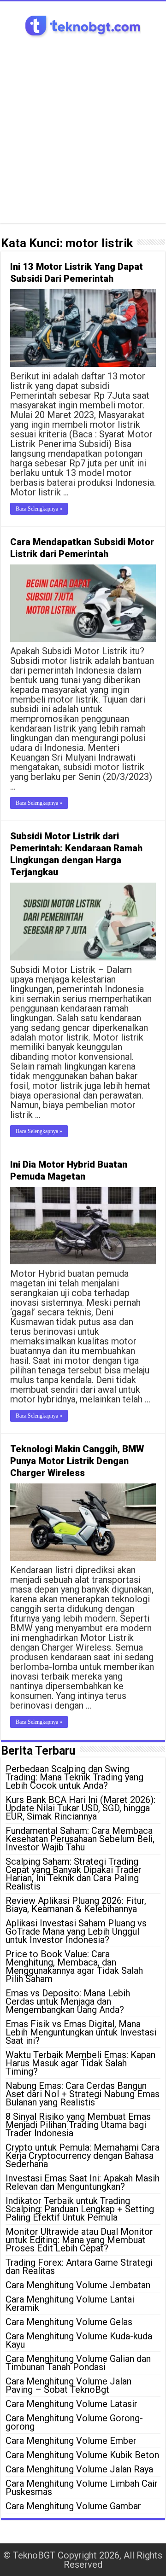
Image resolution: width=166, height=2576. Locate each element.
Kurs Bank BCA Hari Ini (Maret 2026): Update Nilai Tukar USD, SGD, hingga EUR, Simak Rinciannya (80, 1808)
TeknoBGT (34, 2555)
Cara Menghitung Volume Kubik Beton (82, 2455)
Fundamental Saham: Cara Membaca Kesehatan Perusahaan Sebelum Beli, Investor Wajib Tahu (80, 1839)
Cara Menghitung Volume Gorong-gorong (74, 2422)
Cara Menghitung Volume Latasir (71, 2404)
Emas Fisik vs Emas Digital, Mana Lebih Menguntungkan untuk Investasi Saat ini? (81, 2032)
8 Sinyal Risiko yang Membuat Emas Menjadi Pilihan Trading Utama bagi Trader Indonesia (78, 2125)
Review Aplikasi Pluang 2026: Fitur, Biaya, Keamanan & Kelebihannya (76, 1905)
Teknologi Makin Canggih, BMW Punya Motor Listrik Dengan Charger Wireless (77, 1461)
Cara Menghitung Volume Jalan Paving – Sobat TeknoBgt (68, 2385)
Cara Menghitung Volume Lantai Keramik (70, 2303)
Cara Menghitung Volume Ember (71, 2441)
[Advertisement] (83, 127)
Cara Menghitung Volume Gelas (69, 2322)
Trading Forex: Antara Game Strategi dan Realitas (79, 2267)
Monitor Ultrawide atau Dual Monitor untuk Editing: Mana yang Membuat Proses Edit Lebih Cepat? (79, 2240)
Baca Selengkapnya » (39, 509)
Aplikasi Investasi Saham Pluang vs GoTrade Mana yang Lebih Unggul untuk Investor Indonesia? (76, 1931)
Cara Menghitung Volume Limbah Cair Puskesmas (82, 2488)
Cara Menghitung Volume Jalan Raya (79, 2469)
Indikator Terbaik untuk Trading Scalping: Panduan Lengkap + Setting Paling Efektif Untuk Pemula (80, 2209)
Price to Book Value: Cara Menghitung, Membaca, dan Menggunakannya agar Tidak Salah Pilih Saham (74, 1966)
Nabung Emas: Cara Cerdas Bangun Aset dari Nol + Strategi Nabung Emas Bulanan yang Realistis (83, 2094)
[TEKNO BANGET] (83, 25)
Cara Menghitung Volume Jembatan (78, 2285)
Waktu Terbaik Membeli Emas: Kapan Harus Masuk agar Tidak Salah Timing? (80, 2063)
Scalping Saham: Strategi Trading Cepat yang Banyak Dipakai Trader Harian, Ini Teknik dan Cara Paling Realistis (74, 1874)
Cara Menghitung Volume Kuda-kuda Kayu (79, 2340)
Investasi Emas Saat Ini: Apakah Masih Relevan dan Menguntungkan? (83, 2182)
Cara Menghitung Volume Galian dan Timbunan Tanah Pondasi (78, 2363)
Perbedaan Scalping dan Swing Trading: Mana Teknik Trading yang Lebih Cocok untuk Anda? (74, 1777)
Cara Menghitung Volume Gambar (73, 2506)
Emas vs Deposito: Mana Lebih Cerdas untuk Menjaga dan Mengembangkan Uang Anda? (68, 2001)
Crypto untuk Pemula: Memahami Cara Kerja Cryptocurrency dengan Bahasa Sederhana (83, 2156)
